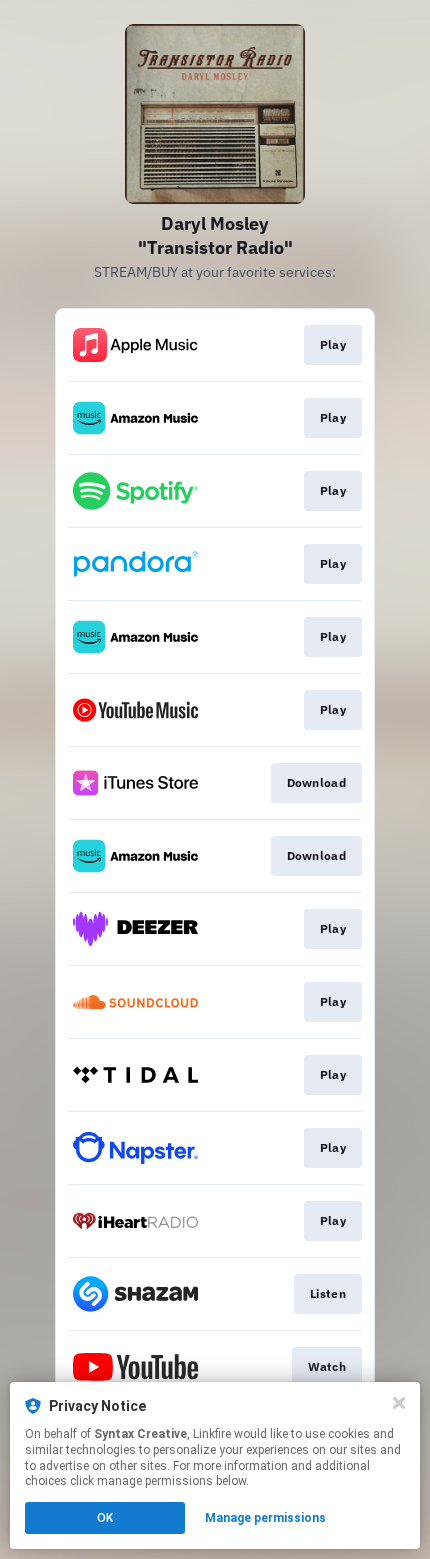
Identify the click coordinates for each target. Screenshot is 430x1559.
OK (105, 1518)
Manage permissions (265, 1518)
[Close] (399, 1403)
